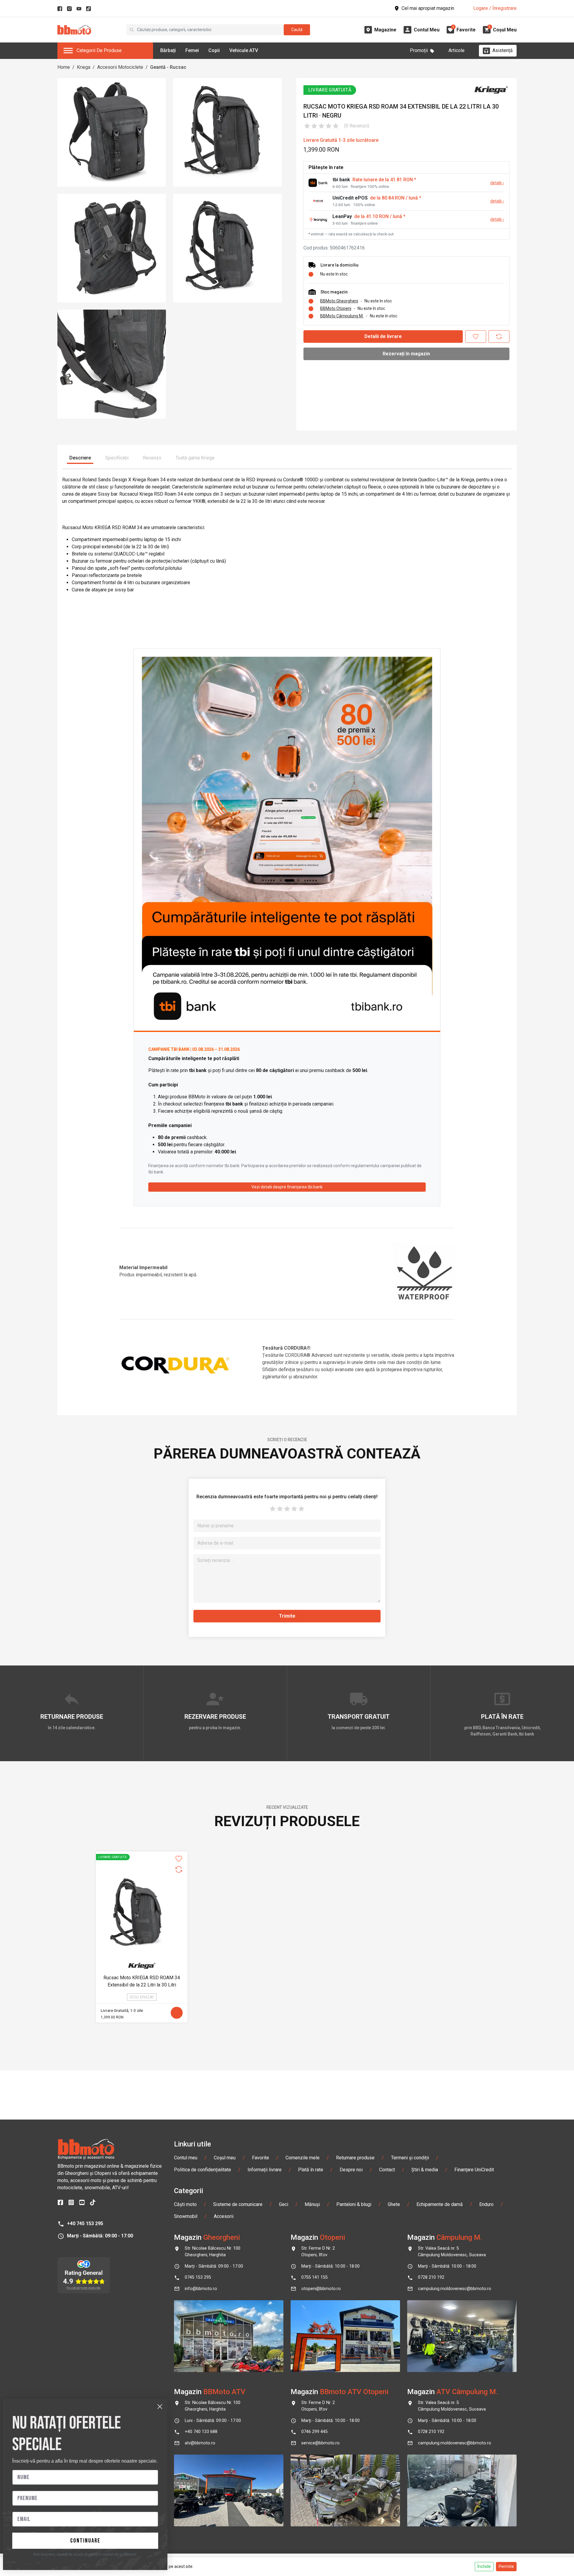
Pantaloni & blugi (354, 2204)
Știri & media (425, 2170)
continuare (85, 2541)
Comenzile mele (303, 2158)
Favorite (261, 2158)
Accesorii (224, 2216)
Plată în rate (311, 2170)
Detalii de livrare (383, 336)
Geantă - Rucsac (168, 67)
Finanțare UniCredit (474, 2170)
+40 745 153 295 (85, 2223)
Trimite (287, 1616)
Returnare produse (355, 2158)
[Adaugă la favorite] (476, 337)
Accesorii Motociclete (120, 67)
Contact (387, 2170)
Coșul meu (225, 2158)
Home (64, 67)
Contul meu (186, 2158)
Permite (506, 2566)
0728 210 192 (431, 2277)
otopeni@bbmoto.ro (321, 2289)
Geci (284, 2204)
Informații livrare (265, 2170)
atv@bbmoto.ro (200, 2443)
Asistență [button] (503, 50)
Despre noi (351, 2170)
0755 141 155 (315, 2277)
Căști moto (185, 2204)
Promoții (419, 50)
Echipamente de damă (440, 2204)
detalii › (497, 183)
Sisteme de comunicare (238, 2204)
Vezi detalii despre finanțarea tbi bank (287, 1187)
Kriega (84, 67)
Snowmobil (186, 2216)
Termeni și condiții (410, 2158)
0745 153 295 (198, 2277)
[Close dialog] (160, 2407)
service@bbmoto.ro (320, 2443)
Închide (484, 2566)
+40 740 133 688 (201, 2432)
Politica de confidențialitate (203, 2170)
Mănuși (312, 2204)
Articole (457, 50)
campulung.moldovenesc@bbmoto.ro (455, 2289)
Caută (297, 30)
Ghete (394, 2204)
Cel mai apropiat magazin (428, 8)
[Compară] (499, 337)
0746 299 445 (315, 2432)
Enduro (486, 2204)
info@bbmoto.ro (201, 2289)
